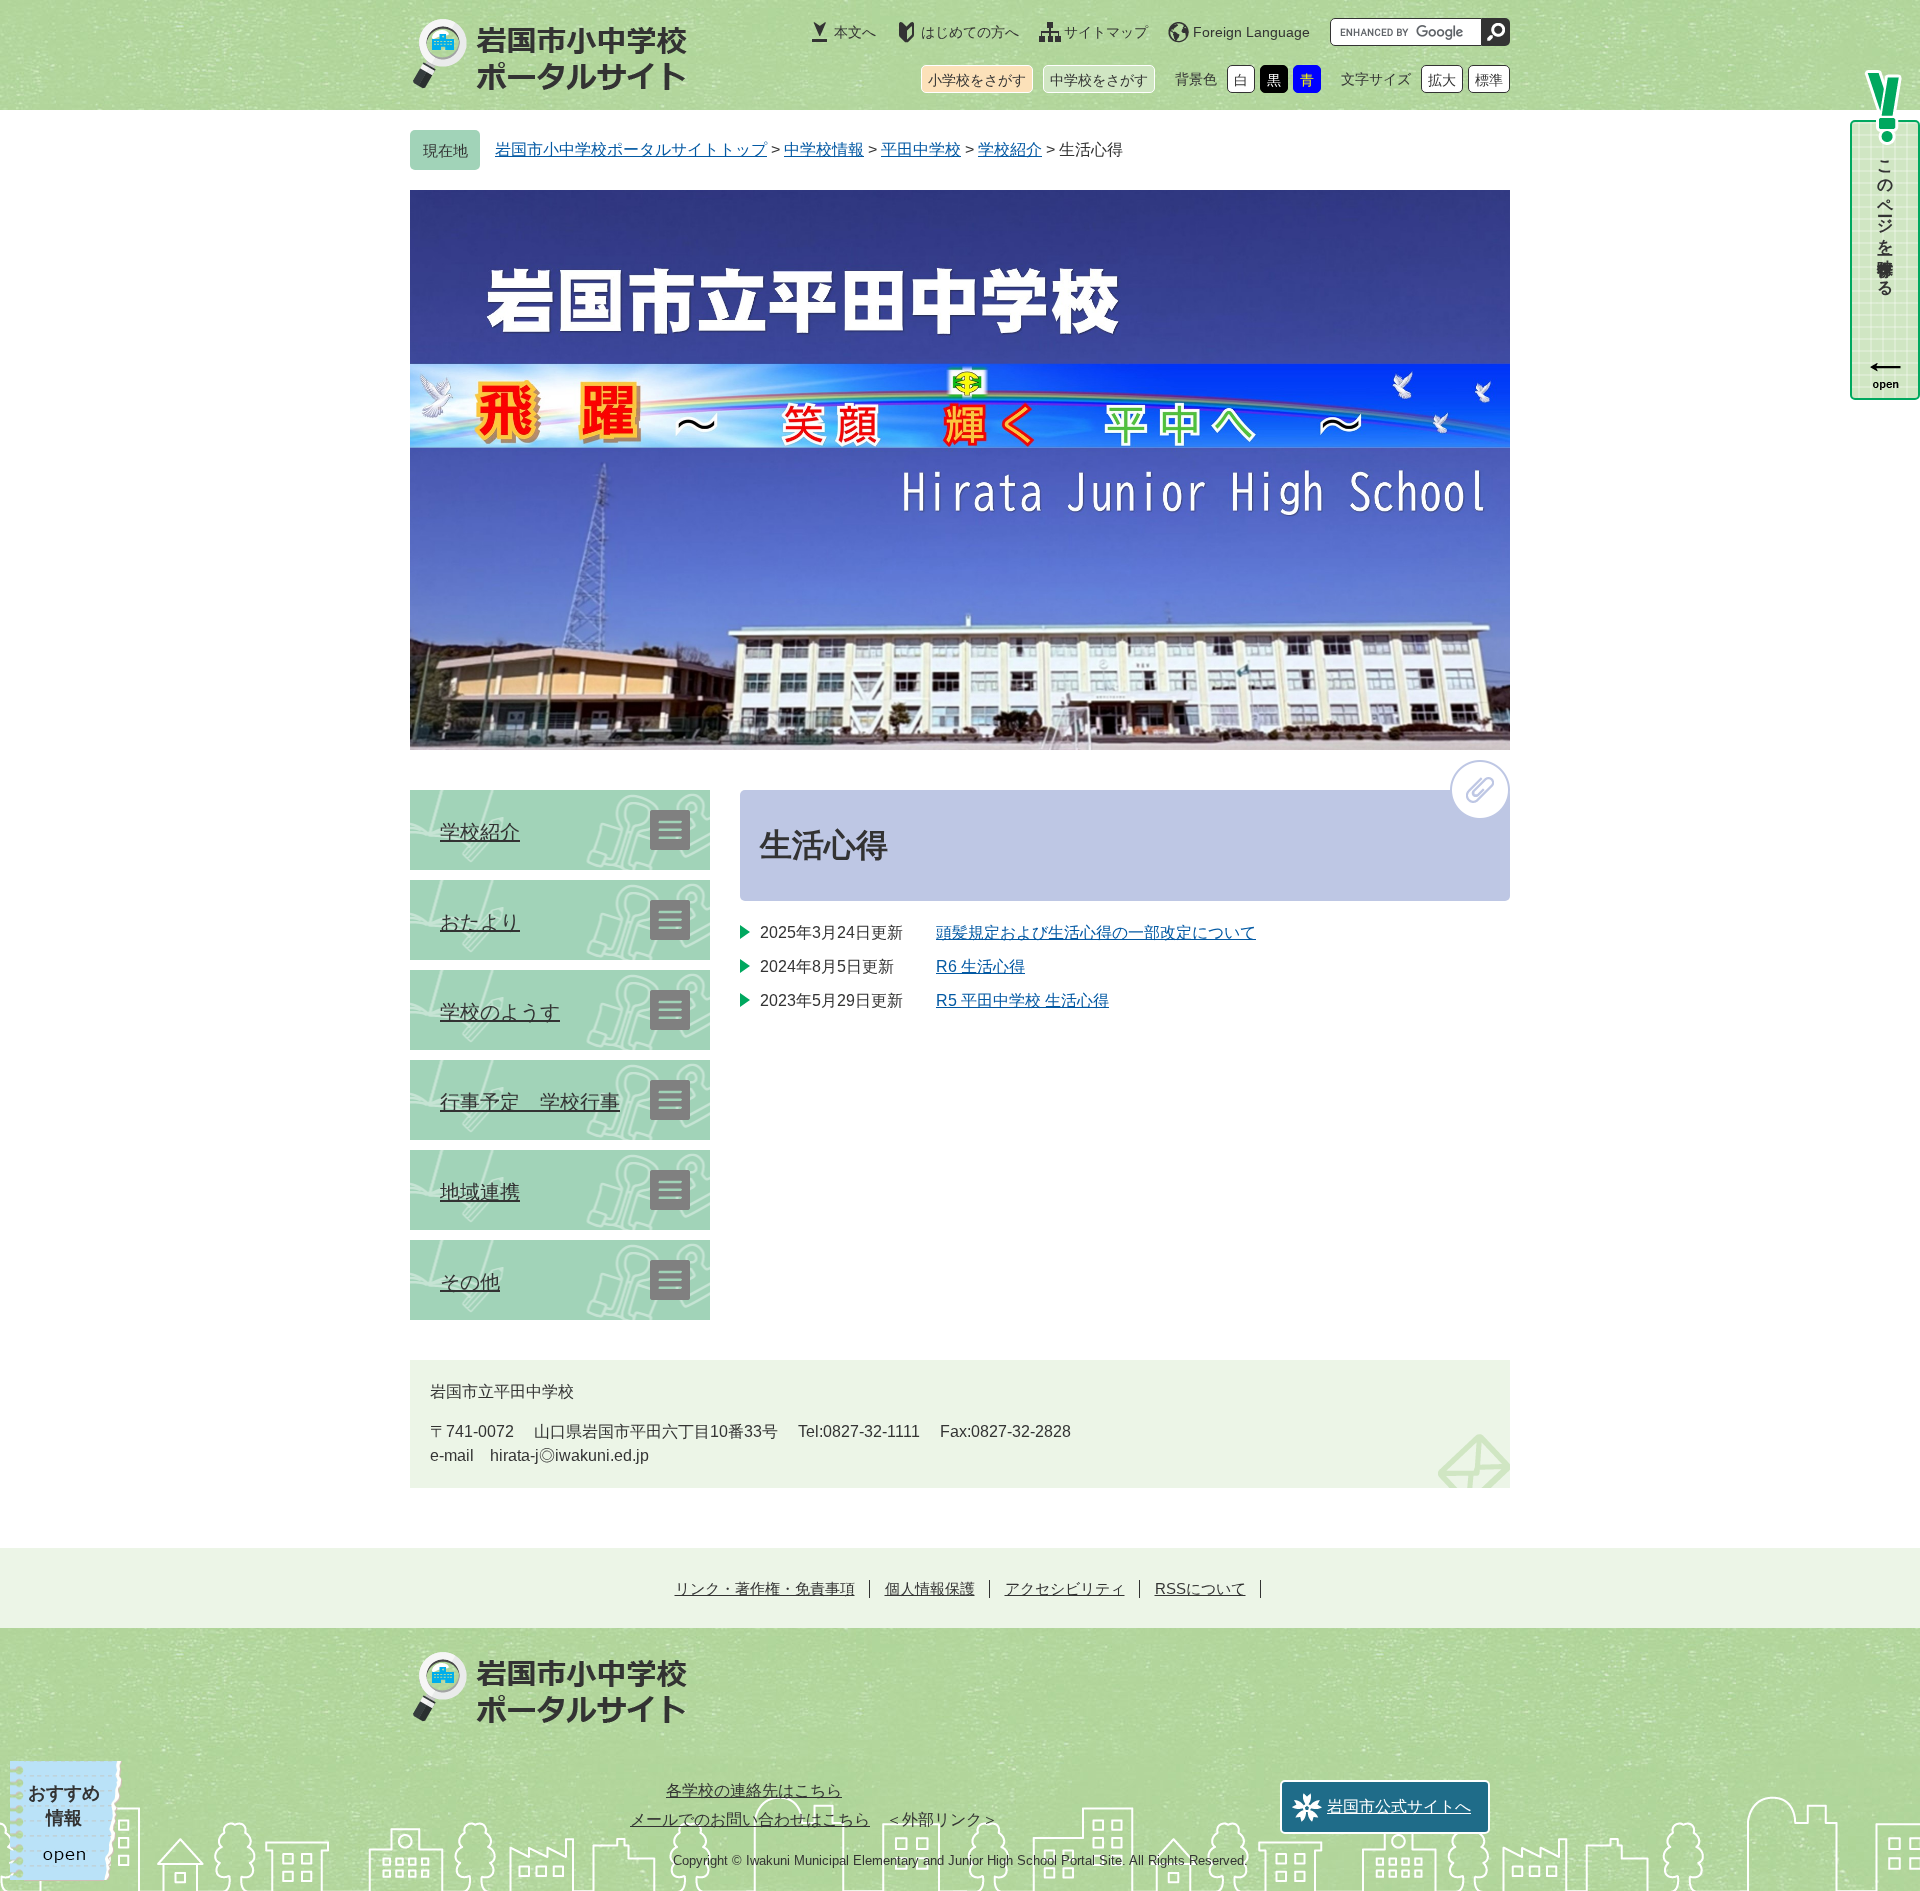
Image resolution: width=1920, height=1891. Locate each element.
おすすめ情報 (64, 1805)
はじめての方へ (970, 32)
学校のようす (500, 1012)
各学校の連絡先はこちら (754, 1790)
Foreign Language (1251, 32)
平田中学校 (921, 149)
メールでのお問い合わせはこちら (750, 1819)
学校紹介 (1010, 149)
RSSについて (1200, 1588)
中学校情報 (824, 149)
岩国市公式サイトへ (1399, 1806)
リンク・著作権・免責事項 (765, 1588)
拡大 (1442, 80)
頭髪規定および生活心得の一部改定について (1096, 932)
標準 (1489, 80)
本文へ (855, 32)
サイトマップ (1106, 32)
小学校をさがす (977, 80)
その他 (470, 1282)
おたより (480, 922)
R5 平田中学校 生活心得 (1022, 1000)
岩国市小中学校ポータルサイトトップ (631, 149)
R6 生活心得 (980, 966)
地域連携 (480, 1192)
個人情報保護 (930, 1588)
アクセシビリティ (1065, 1588)
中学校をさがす (1099, 80)
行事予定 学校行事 (530, 1102)
